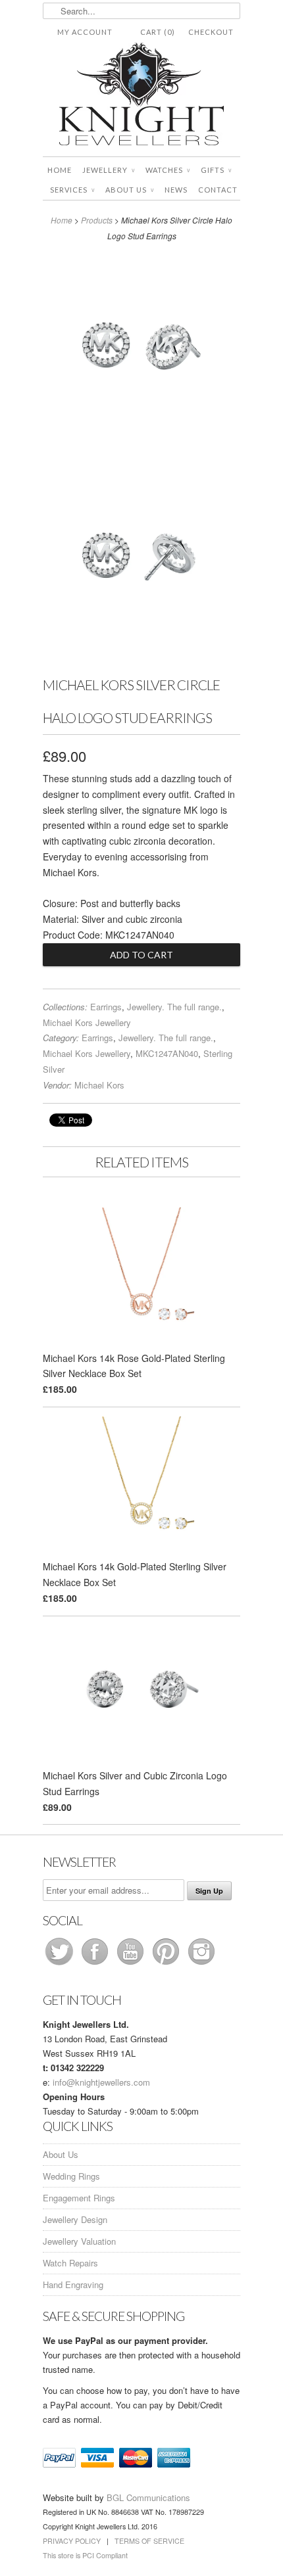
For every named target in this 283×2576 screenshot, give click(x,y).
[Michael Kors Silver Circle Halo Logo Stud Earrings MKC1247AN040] (141, 348)
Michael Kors (99, 1085)
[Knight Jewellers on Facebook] (96, 1964)
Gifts (216, 170)
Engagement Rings (79, 2198)
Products (97, 220)
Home (60, 170)
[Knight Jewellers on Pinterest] (167, 1964)
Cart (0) (158, 32)
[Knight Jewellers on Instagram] (201, 1964)
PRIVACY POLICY (72, 2541)
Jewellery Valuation (79, 2241)
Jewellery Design (75, 2219)
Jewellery (109, 170)
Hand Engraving (73, 2284)
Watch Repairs (70, 2263)
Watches (168, 170)
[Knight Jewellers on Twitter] (61, 1964)
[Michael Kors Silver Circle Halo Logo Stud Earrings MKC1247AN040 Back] (141, 558)
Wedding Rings (71, 2176)
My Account (85, 32)
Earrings (106, 1007)
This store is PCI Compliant (85, 2555)
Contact (218, 190)
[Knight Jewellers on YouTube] (132, 1964)
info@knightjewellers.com (101, 2082)
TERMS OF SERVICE (149, 2541)
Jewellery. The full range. (174, 1007)
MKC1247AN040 (167, 1053)
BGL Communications (148, 2497)
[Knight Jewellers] (141, 96)
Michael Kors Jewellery (87, 1022)
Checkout (211, 32)
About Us (130, 190)
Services (72, 190)
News (176, 190)
